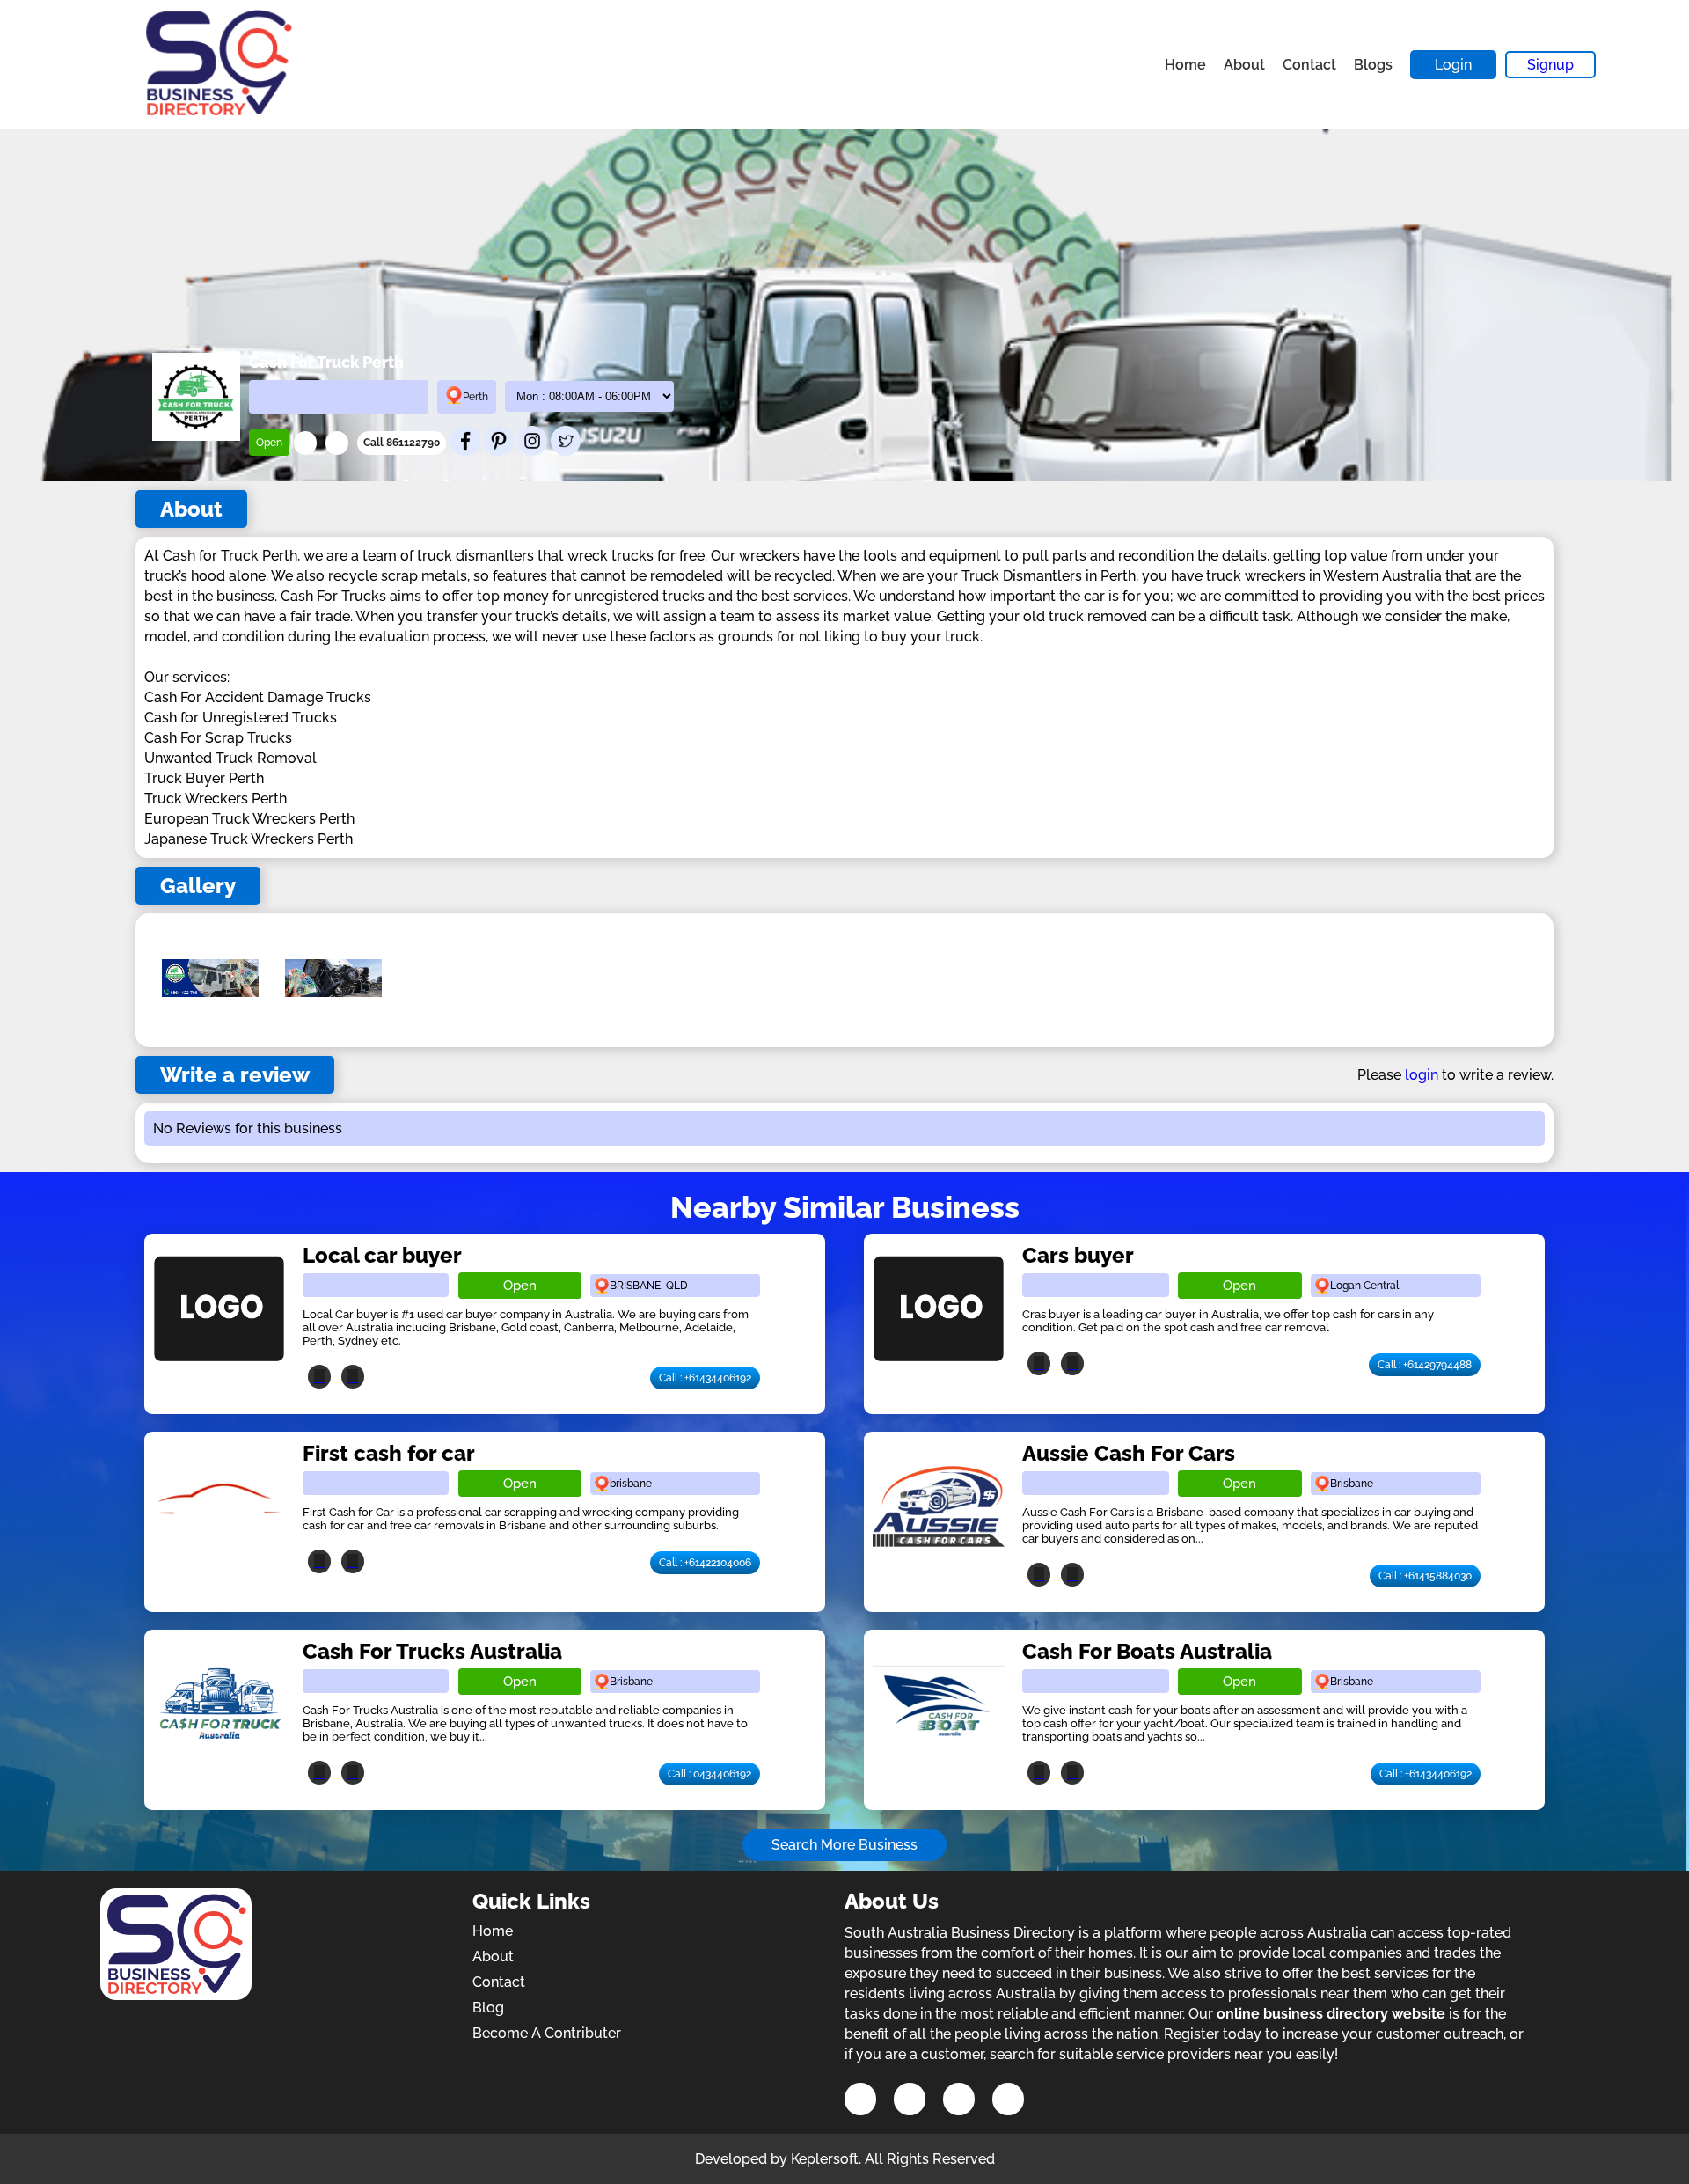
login (1422, 1075)
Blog (488, 2008)
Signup (1550, 65)
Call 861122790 (402, 443)
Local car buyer (382, 1255)
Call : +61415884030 (1425, 1576)
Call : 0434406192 (709, 1774)
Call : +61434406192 (705, 1378)
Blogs (1373, 65)
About (1244, 65)
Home (1185, 65)
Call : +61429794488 (1425, 1365)
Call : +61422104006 (705, 1563)
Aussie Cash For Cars (1129, 1453)
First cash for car (389, 1453)
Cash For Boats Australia (1147, 1651)
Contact (1309, 65)
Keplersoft (825, 2159)
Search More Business (844, 1845)
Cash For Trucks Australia (432, 1651)
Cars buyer (1078, 1255)
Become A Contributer (547, 2033)
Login (1453, 65)
